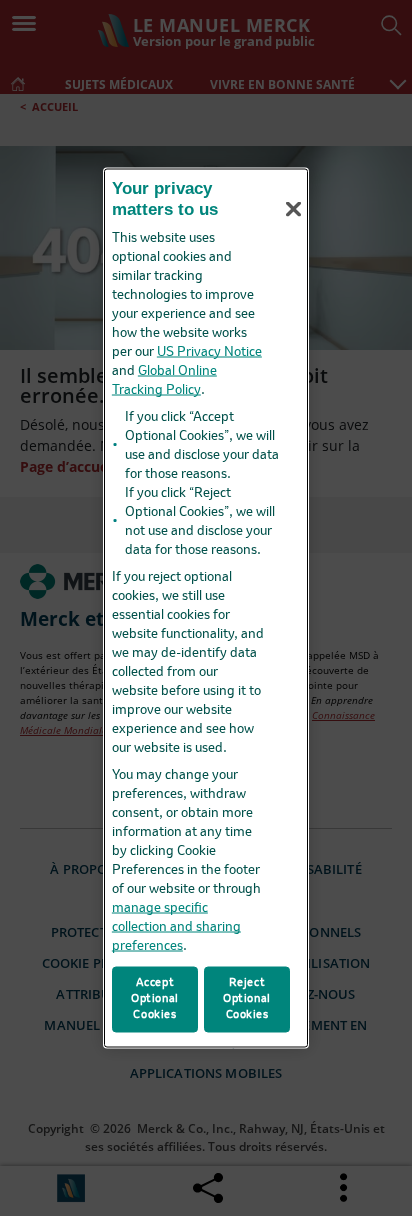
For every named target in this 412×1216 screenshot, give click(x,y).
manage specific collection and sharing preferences (176, 927)
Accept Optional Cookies (155, 999)
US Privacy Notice (209, 352)
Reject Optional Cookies (247, 999)
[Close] (293, 209)
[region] (206, 608)
